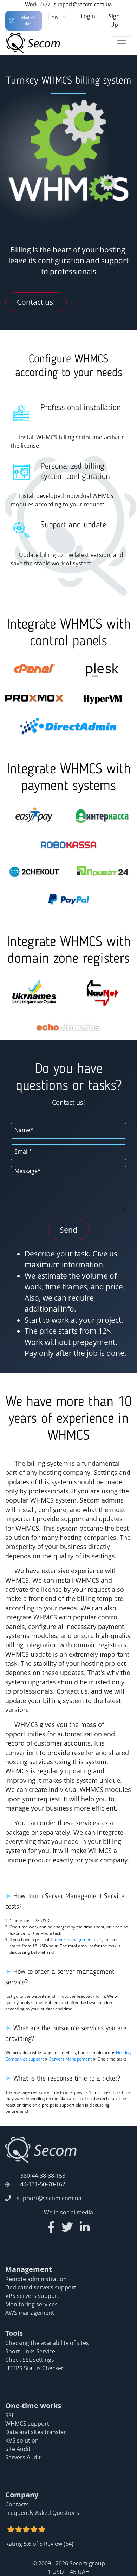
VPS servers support (32, 2296)
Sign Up (114, 20)
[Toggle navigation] (122, 43)
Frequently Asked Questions (42, 2513)
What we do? (28, 21)
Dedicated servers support (41, 2287)
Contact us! (36, 302)
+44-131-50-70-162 (41, 2184)
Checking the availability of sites (47, 2343)
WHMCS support (27, 2424)
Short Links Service (30, 2351)
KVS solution (22, 2440)
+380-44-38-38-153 (41, 2176)
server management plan (77, 1940)
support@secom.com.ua (83, 5)
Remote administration (36, 2279)
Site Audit (18, 2449)
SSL (10, 2415)
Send (68, 1230)
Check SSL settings (30, 2360)
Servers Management (70, 2059)
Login (88, 16)
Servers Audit (23, 2457)
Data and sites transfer (36, 2432)
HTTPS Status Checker (34, 2368)
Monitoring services (31, 2304)
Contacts (17, 2504)
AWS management (30, 2313)
